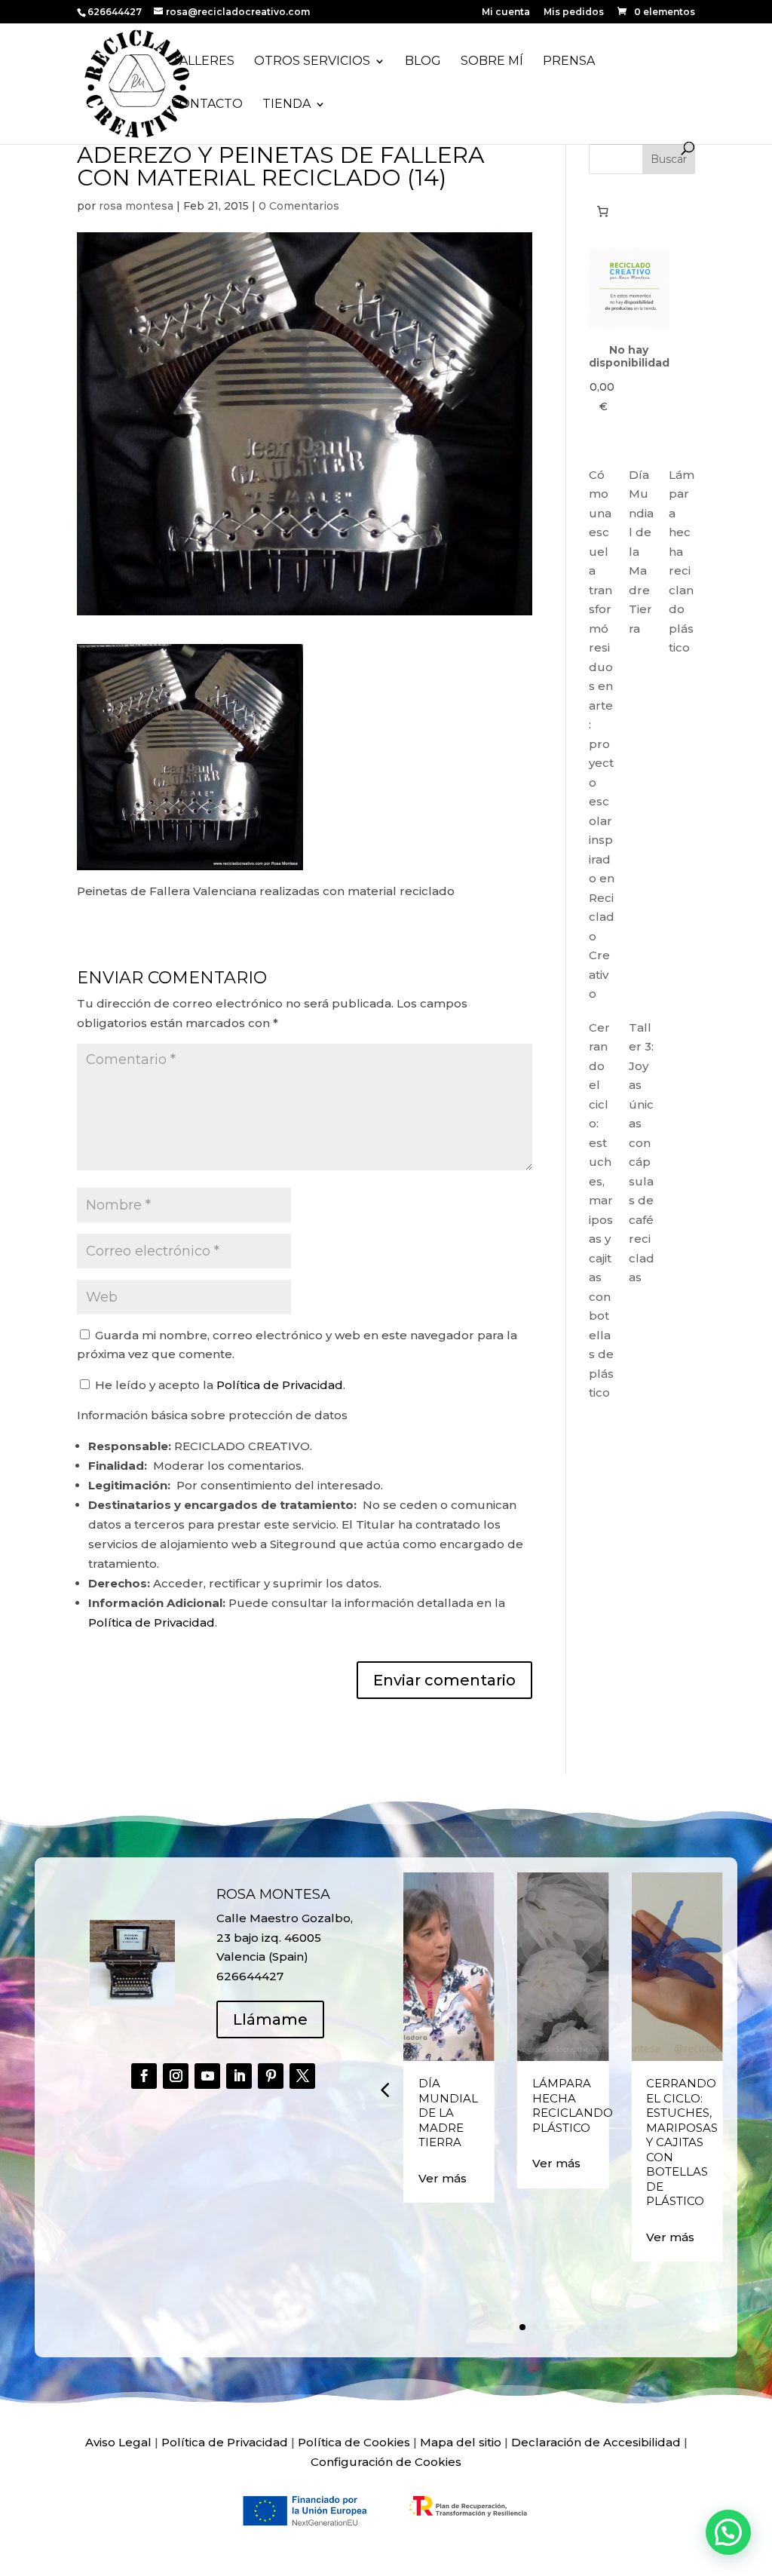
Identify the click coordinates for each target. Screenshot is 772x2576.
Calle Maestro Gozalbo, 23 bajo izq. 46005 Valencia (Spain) (285, 1937)
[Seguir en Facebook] (144, 2076)
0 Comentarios (299, 206)
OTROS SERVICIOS (312, 62)
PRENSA (569, 62)
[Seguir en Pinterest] (271, 2076)
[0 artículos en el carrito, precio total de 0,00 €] (603, 211)
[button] (384, 2090)
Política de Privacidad (280, 1385)
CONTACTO (207, 105)
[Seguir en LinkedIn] (239, 2076)
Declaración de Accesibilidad (596, 2442)
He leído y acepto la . (219, 1385)
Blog (423, 62)
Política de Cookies (354, 2442)
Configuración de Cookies (386, 2462)
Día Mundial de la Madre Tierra (448, 2113)
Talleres (203, 62)
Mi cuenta (506, 12)
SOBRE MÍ (492, 62)
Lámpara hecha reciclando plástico (573, 2105)
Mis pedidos (574, 12)
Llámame (270, 2019)
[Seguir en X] (302, 2076)
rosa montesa (136, 206)
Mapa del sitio (461, 2442)
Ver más (443, 2178)
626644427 (116, 12)
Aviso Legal (118, 2442)
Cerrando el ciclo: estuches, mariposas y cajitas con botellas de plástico (682, 2142)
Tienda (286, 105)
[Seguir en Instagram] (176, 2076)
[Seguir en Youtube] (207, 2076)
